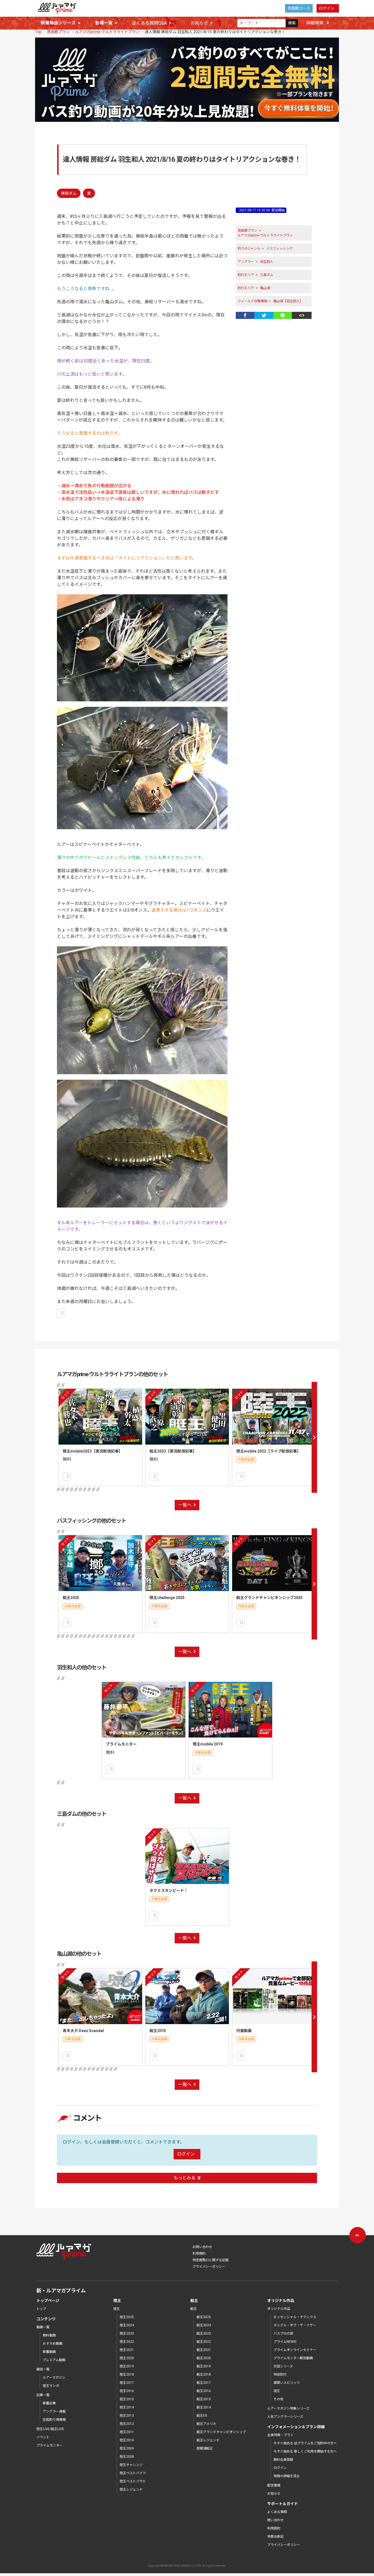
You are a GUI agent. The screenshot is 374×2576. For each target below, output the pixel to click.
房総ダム (69, 193)
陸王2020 (127, 2358)
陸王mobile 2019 (208, 1744)
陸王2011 (127, 2432)
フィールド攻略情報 (252, 301)
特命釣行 (280, 2375)
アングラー (246, 262)
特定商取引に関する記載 (211, 2260)
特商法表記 (275, 2537)
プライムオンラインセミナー (295, 2350)
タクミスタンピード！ (169, 1891)
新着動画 (49, 2352)
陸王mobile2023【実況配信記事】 (93, 1451)
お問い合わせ (202, 2247)
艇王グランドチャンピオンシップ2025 (269, 1598)
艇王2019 (204, 2366)
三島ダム (267, 275)
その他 (278, 2399)
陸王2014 (127, 2407)
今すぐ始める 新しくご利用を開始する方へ (305, 2451)
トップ (41, 2309)
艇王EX (202, 2416)
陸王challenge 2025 (167, 1598)
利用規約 (199, 2254)
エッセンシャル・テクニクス (295, 2317)
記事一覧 (43, 2395)
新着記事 (49, 2403)
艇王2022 (204, 2342)
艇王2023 (204, 2333)
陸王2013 (127, 2416)
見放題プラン (58, 32)
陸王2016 (127, 2391)
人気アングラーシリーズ (285, 2417)
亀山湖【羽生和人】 (288, 301)
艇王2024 (204, 2325)
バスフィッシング (280, 249)
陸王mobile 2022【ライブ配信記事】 (268, 1451)
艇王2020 (204, 2358)
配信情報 (274, 2485)
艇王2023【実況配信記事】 (173, 1451)
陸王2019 (127, 2366)
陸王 (117, 2309)
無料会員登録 (283, 2460)
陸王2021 (127, 2350)
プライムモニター (121, 1744)
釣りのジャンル (249, 249)
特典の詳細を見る (287, 2476)
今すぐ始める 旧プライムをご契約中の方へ (305, 2443)
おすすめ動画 (53, 2344)
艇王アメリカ (206, 2424)
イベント (43, 2437)
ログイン (327, 8)
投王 (277, 2391)
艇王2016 (204, 2391)
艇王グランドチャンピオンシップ (221, 2432)
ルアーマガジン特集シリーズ (288, 2408)
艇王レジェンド (208, 2440)
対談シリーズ (283, 2366)
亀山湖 (265, 288)
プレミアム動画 (54, 2360)
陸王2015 (127, 2399)
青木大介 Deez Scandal (83, 2031)
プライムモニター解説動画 (293, 2358)
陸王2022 (127, 2342)
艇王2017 (204, 2383)
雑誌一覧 (43, 2369)
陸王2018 (127, 2375)
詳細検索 (315, 23)
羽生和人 (267, 262)
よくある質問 (277, 2512)
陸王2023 (127, 2333)
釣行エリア (246, 275)
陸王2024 (127, 2325)
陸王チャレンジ (131, 2465)
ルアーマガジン (54, 2378)
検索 (292, 23)
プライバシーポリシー (209, 2267)
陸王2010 (127, 2440)
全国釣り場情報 (54, 2420)
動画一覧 (43, 2327)
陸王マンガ (51, 2386)
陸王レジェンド (131, 2489)
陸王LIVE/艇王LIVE (50, 2429)
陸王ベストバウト (133, 2481)
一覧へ (185, 1505)
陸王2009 (127, 2448)
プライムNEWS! (285, 2342)
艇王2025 (71, 1598)
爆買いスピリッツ (287, 2383)
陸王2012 (127, 2424)
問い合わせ (275, 2520)
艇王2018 (204, 2375)
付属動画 (244, 2031)
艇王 (194, 2309)
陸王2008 (127, 2457)
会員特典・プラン (280, 2435)
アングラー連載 (54, 2411)
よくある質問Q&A (149, 23)
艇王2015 (158, 2031)
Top (38, 32)
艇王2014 (204, 2407)
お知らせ (199, 23)
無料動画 (49, 2335)
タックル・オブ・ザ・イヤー (295, 2325)
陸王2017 (127, 2383)
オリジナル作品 (279, 2309)
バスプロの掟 (283, 2333)
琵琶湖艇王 (205, 2448)
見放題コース (299, 8)
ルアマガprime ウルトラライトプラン (107, 32)
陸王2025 (127, 2317)
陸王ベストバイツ (133, 2473)
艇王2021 (204, 2350)
